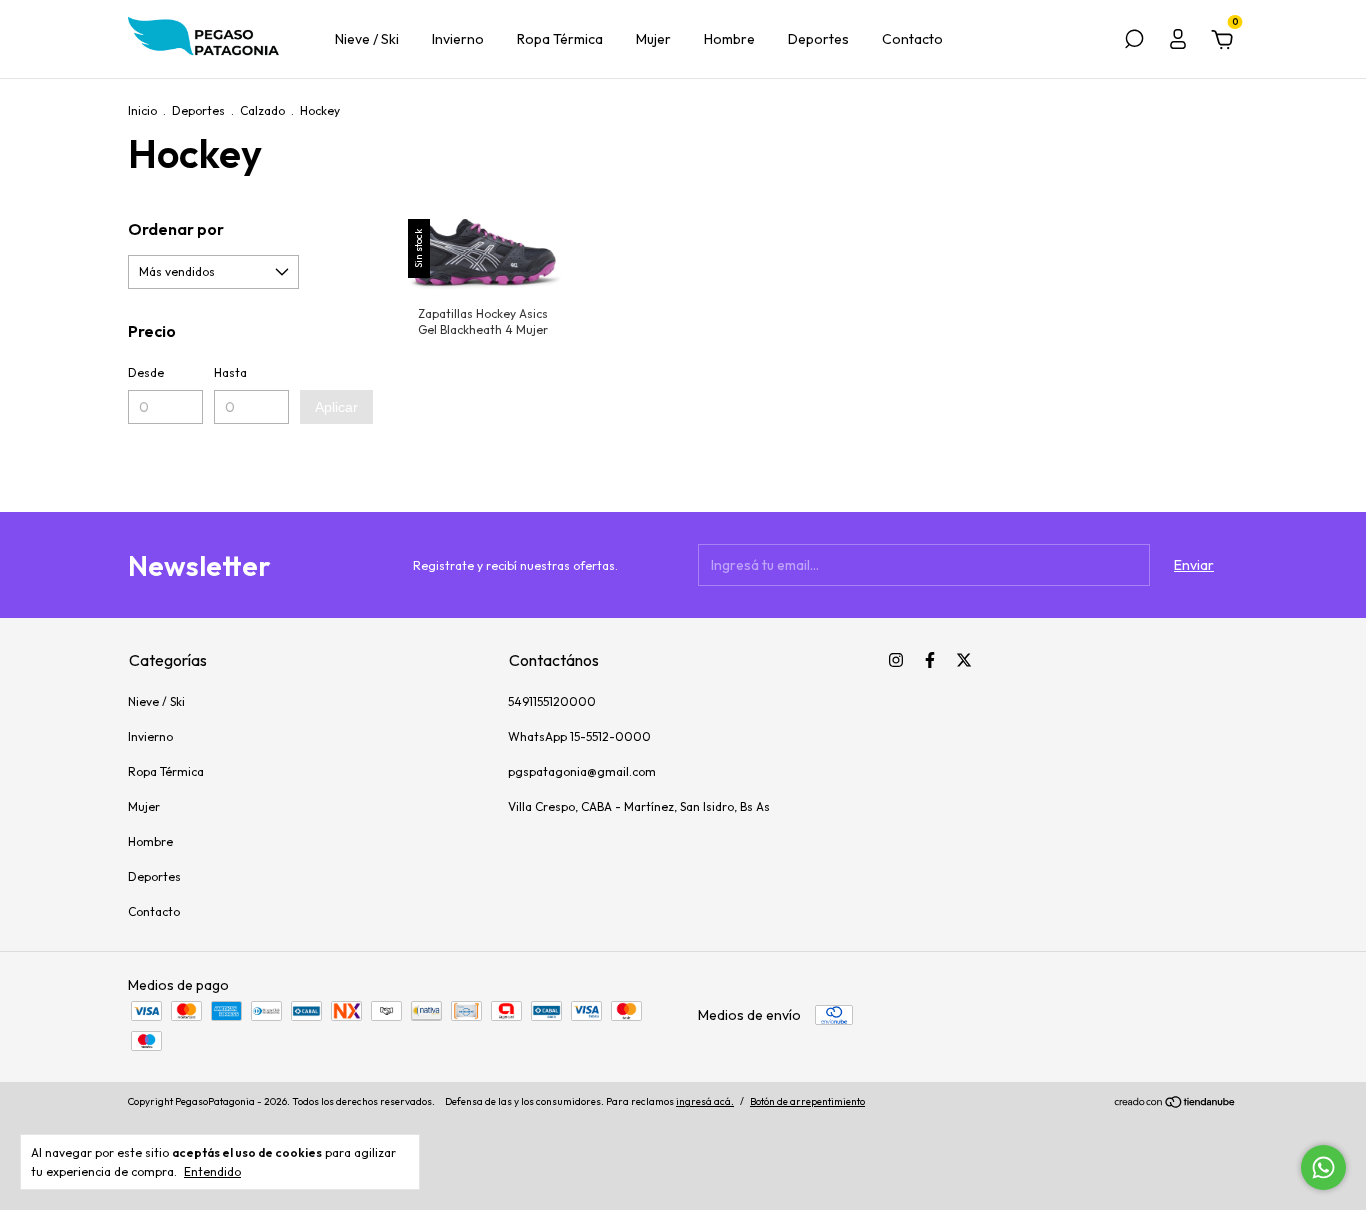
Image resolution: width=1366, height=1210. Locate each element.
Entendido (212, 1171)
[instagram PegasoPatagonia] (896, 660)
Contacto (912, 39)
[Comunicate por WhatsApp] (1323, 1167)
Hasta (230, 372)
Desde (146, 372)
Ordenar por (176, 229)
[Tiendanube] (1175, 1104)
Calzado (262, 110)
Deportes (818, 39)
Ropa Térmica (560, 39)
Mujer (653, 39)
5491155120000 (552, 701)
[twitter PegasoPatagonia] (964, 660)
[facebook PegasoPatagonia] (930, 660)
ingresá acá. (705, 1101)
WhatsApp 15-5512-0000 (579, 736)
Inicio (142, 110)
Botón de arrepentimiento (807, 1101)
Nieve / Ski (367, 39)
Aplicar (336, 407)
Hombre (729, 39)
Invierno (458, 39)
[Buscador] (1134, 42)
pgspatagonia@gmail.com (582, 771)
